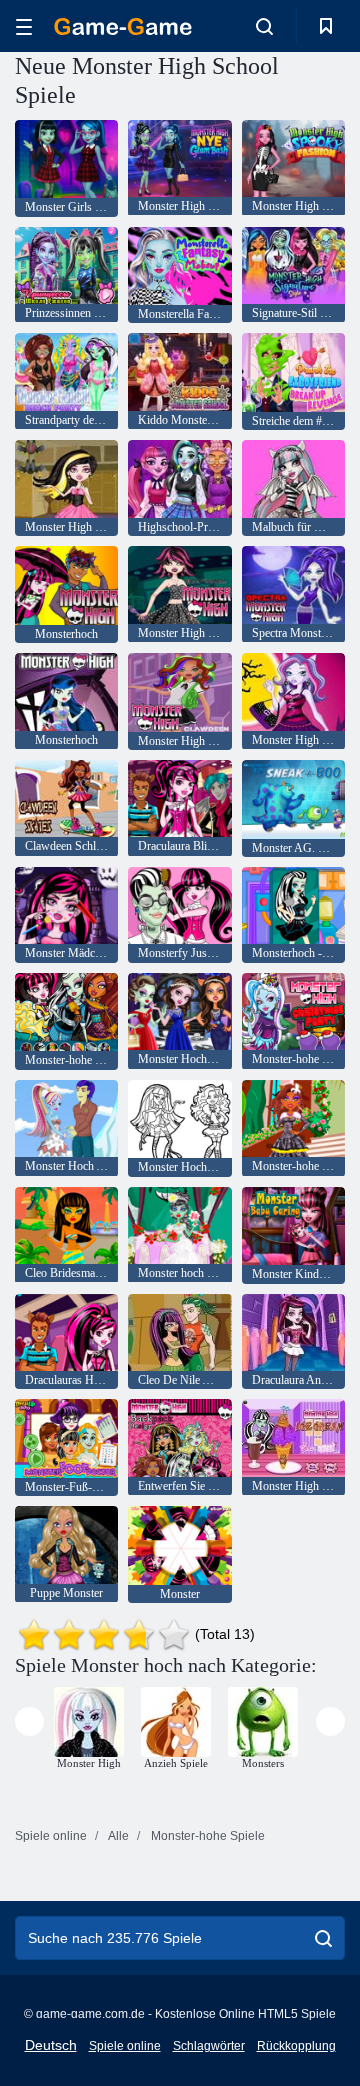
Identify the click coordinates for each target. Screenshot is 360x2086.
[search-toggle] (264, 26)
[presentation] (29, 1721)
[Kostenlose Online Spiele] (123, 26)
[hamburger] (24, 26)
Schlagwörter (209, 2046)
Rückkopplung (296, 2046)
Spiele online (125, 2046)
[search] (323, 1938)
